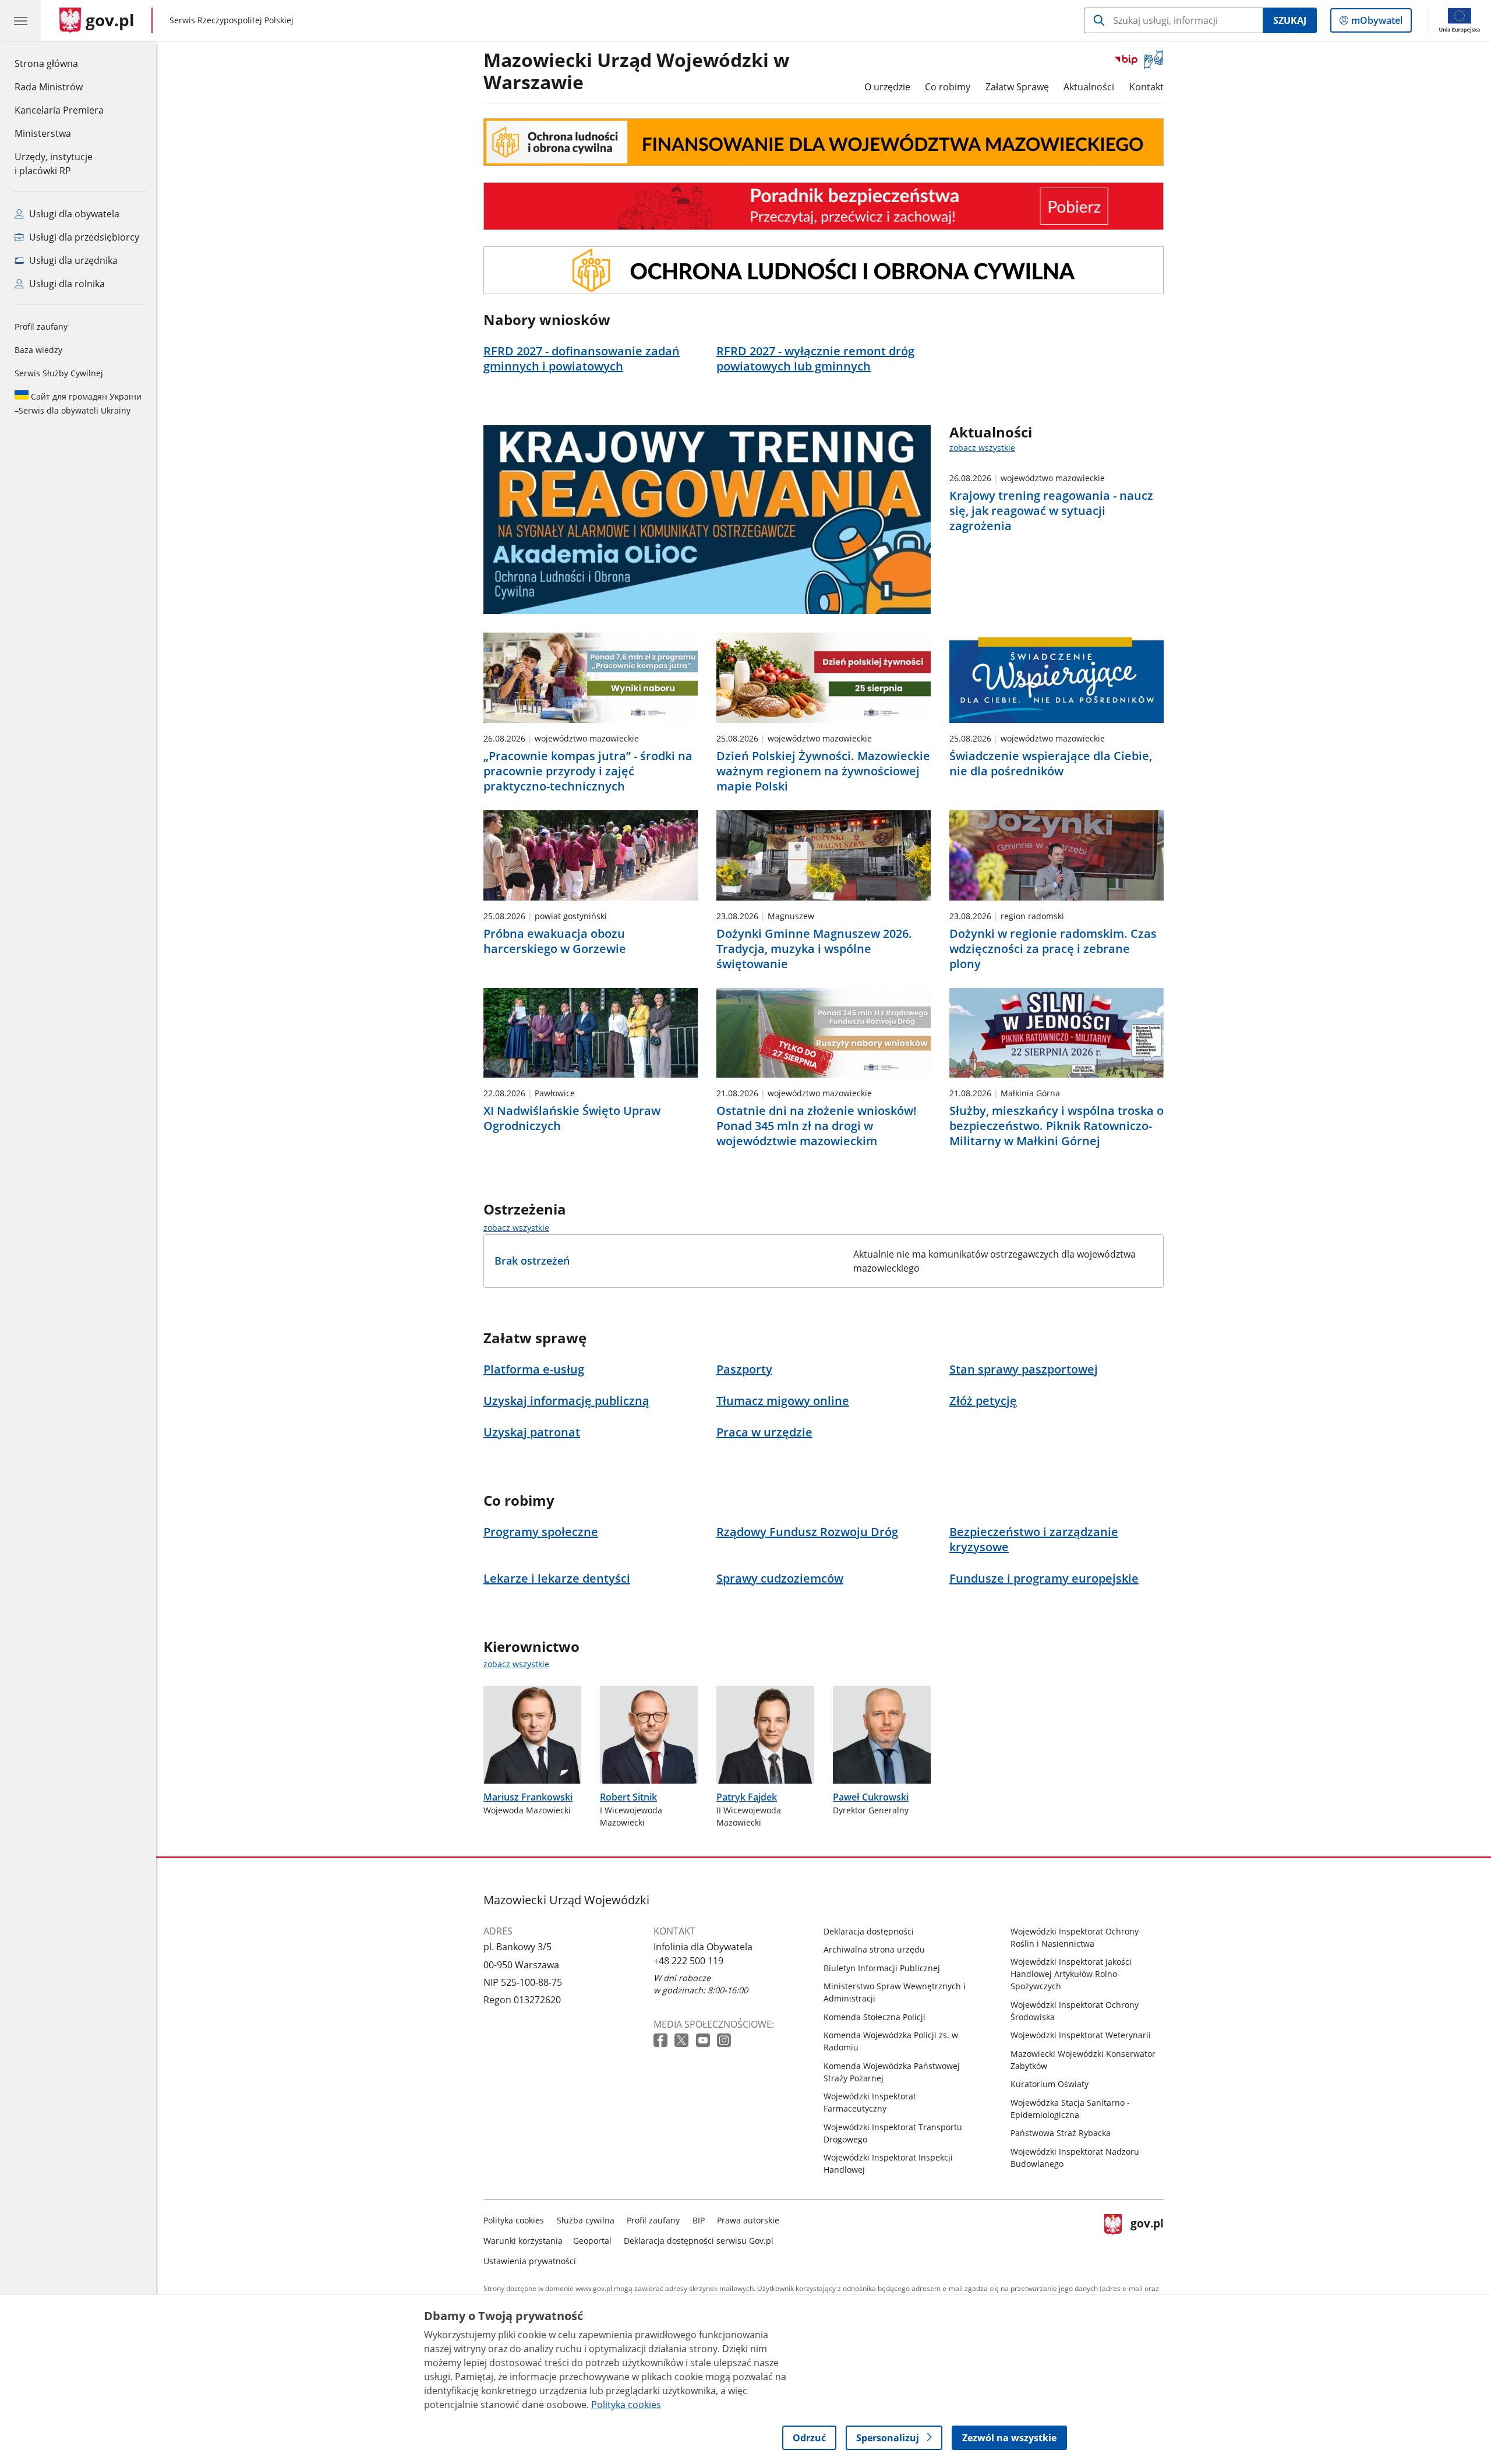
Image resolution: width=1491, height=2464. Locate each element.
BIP (699, 2220)
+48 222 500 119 (688, 1961)
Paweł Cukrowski (871, 1797)
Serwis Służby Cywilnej (59, 373)
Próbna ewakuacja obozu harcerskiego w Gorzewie (555, 941)
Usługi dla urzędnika (72, 260)
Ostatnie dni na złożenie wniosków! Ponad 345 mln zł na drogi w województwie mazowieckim (817, 1126)
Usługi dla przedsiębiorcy (83, 237)
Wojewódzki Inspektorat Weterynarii (1081, 2035)
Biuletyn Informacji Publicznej (882, 1968)
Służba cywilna (586, 2220)
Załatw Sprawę (1017, 87)
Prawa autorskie (748, 2220)
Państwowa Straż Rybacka (1061, 2133)
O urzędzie (887, 87)
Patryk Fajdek (747, 1797)
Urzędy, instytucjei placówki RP (54, 164)
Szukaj (1290, 20)
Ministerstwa (43, 133)
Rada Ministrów (49, 87)
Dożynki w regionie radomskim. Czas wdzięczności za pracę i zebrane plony (1053, 949)
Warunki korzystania (523, 2241)
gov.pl (1147, 2238)
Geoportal (592, 2241)
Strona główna (59, 63)
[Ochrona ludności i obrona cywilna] (824, 142)
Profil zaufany (41, 326)
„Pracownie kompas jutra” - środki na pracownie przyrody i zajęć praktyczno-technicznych (588, 771)
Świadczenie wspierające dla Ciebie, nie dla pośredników (1051, 764)
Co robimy (948, 87)
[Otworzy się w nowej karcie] (662, 2041)
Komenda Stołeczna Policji (875, 2017)
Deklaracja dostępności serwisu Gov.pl (699, 2241)
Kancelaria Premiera (59, 110)
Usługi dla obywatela (73, 214)
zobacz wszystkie (982, 448)
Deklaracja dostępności (869, 1931)
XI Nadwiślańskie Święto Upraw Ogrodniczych (572, 1118)
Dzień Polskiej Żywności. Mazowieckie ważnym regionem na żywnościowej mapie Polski (823, 771)
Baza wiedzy (38, 350)
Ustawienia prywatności (530, 2261)
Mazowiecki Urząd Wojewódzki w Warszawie (636, 72)
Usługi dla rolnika (66, 284)
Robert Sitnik (628, 1797)
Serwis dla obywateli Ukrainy (78, 403)
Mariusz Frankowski (528, 1797)
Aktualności (1089, 87)
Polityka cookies (514, 2220)
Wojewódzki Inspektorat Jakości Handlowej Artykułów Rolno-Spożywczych (1071, 1974)
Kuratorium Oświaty (1050, 2084)
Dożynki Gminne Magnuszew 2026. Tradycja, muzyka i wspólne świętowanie (814, 949)
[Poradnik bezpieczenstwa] (824, 206)
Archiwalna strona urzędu (874, 1949)
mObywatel (1377, 23)
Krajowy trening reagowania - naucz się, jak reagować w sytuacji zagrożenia (1051, 511)
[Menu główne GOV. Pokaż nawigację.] (20, 20)
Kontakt (1146, 87)
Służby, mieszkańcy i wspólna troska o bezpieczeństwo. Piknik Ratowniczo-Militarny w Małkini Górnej (1057, 1126)
